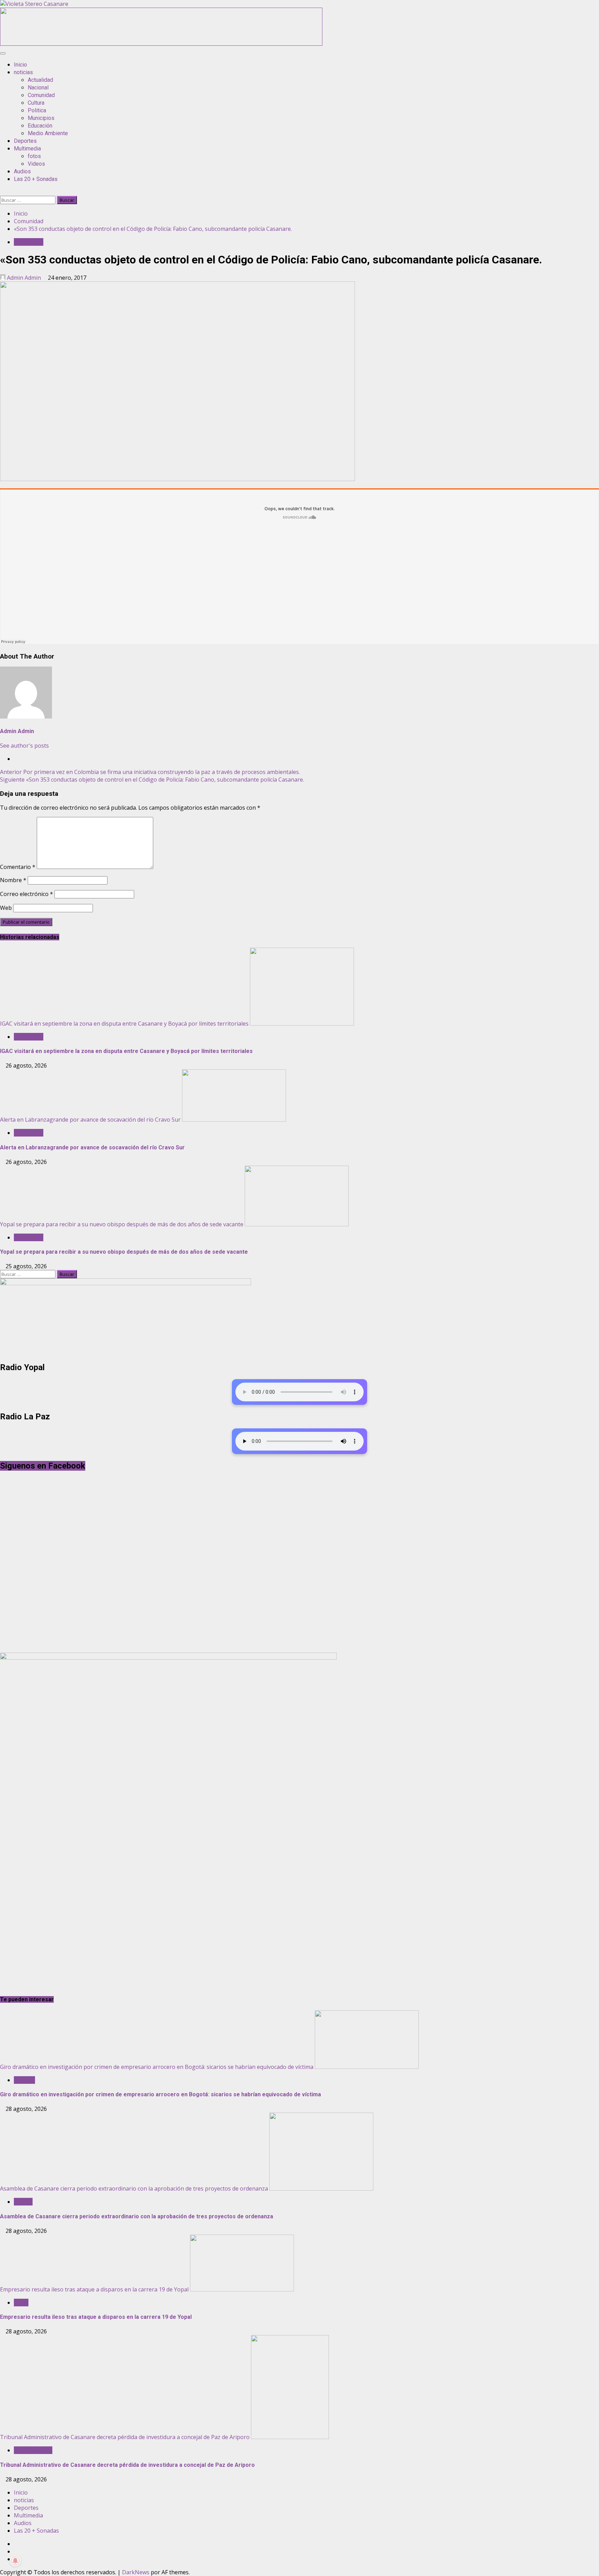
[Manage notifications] (15, 2561)
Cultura (36, 103)
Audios (22, 171)
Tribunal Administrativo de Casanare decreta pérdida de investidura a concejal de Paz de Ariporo (125, 2437)
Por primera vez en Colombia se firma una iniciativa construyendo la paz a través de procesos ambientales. (150, 772)
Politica (37, 110)
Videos (36, 164)
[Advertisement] (161, 44)
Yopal (21, 2303)
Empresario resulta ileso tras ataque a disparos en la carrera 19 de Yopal (94, 2289)
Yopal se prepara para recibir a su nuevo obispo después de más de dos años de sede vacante (122, 1224)
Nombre (13, 880)
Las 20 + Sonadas (36, 179)
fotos (34, 156)
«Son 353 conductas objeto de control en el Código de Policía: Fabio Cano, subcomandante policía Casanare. (152, 780)
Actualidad (40, 80)
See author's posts (24, 746)
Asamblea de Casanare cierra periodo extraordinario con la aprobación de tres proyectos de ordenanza (134, 2188)
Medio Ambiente (48, 133)
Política (23, 2202)
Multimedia (27, 149)
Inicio (20, 65)
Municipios (41, 118)
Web (6, 908)
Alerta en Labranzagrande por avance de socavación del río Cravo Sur (90, 1120)
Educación (40, 126)
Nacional (38, 88)
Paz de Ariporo (33, 2450)
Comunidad (41, 95)
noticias (23, 72)
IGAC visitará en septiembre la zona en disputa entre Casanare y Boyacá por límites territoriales (124, 1024)
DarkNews (136, 2572)
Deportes (25, 141)
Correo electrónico (27, 894)
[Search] (2, 192)
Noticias (24, 2080)
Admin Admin (24, 278)
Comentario (18, 867)
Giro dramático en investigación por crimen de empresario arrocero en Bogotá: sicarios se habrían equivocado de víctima (157, 2067)
